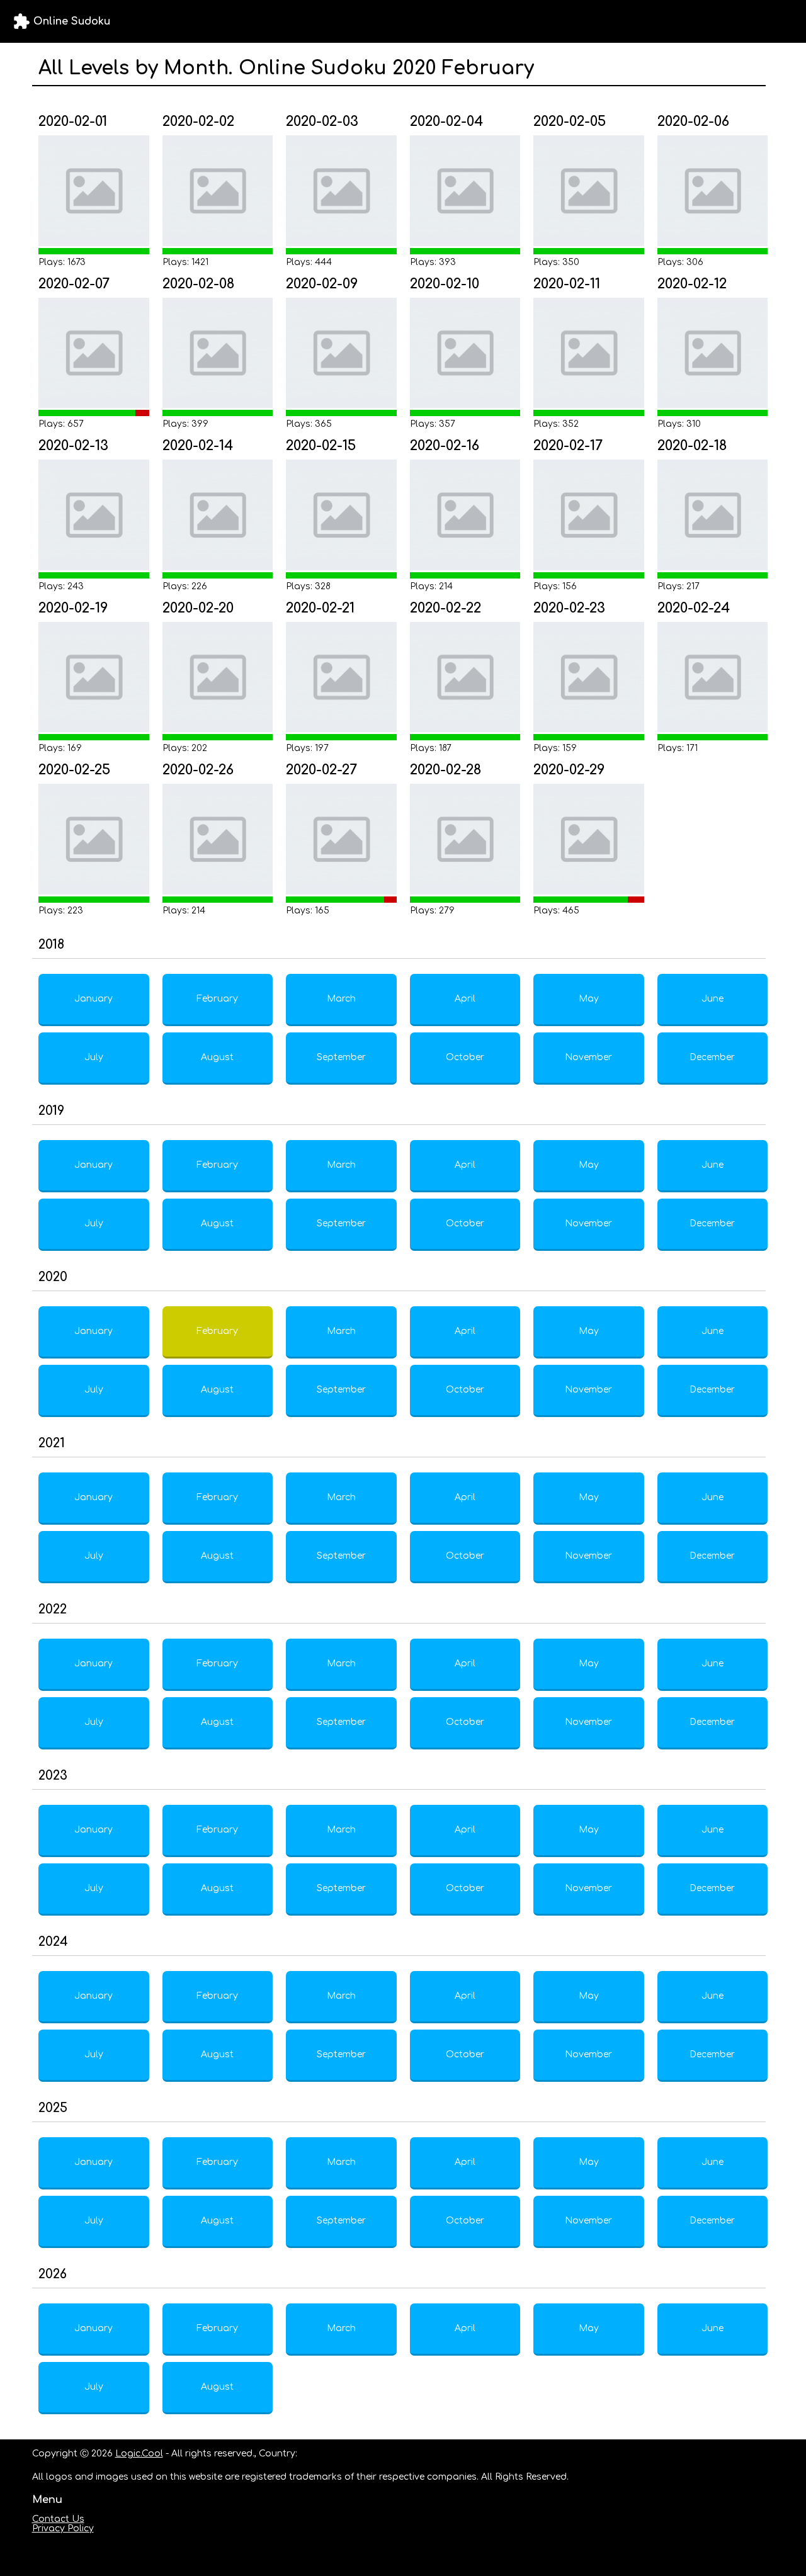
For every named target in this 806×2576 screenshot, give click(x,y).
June (712, 999)
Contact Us (58, 2519)
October (465, 1057)
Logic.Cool (139, 2454)
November (588, 1057)
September (341, 1057)
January (94, 999)
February (217, 999)
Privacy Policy (63, 2528)
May (589, 999)
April (465, 999)
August (217, 1057)
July (94, 1057)
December (712, 1057)
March (341, 999)
